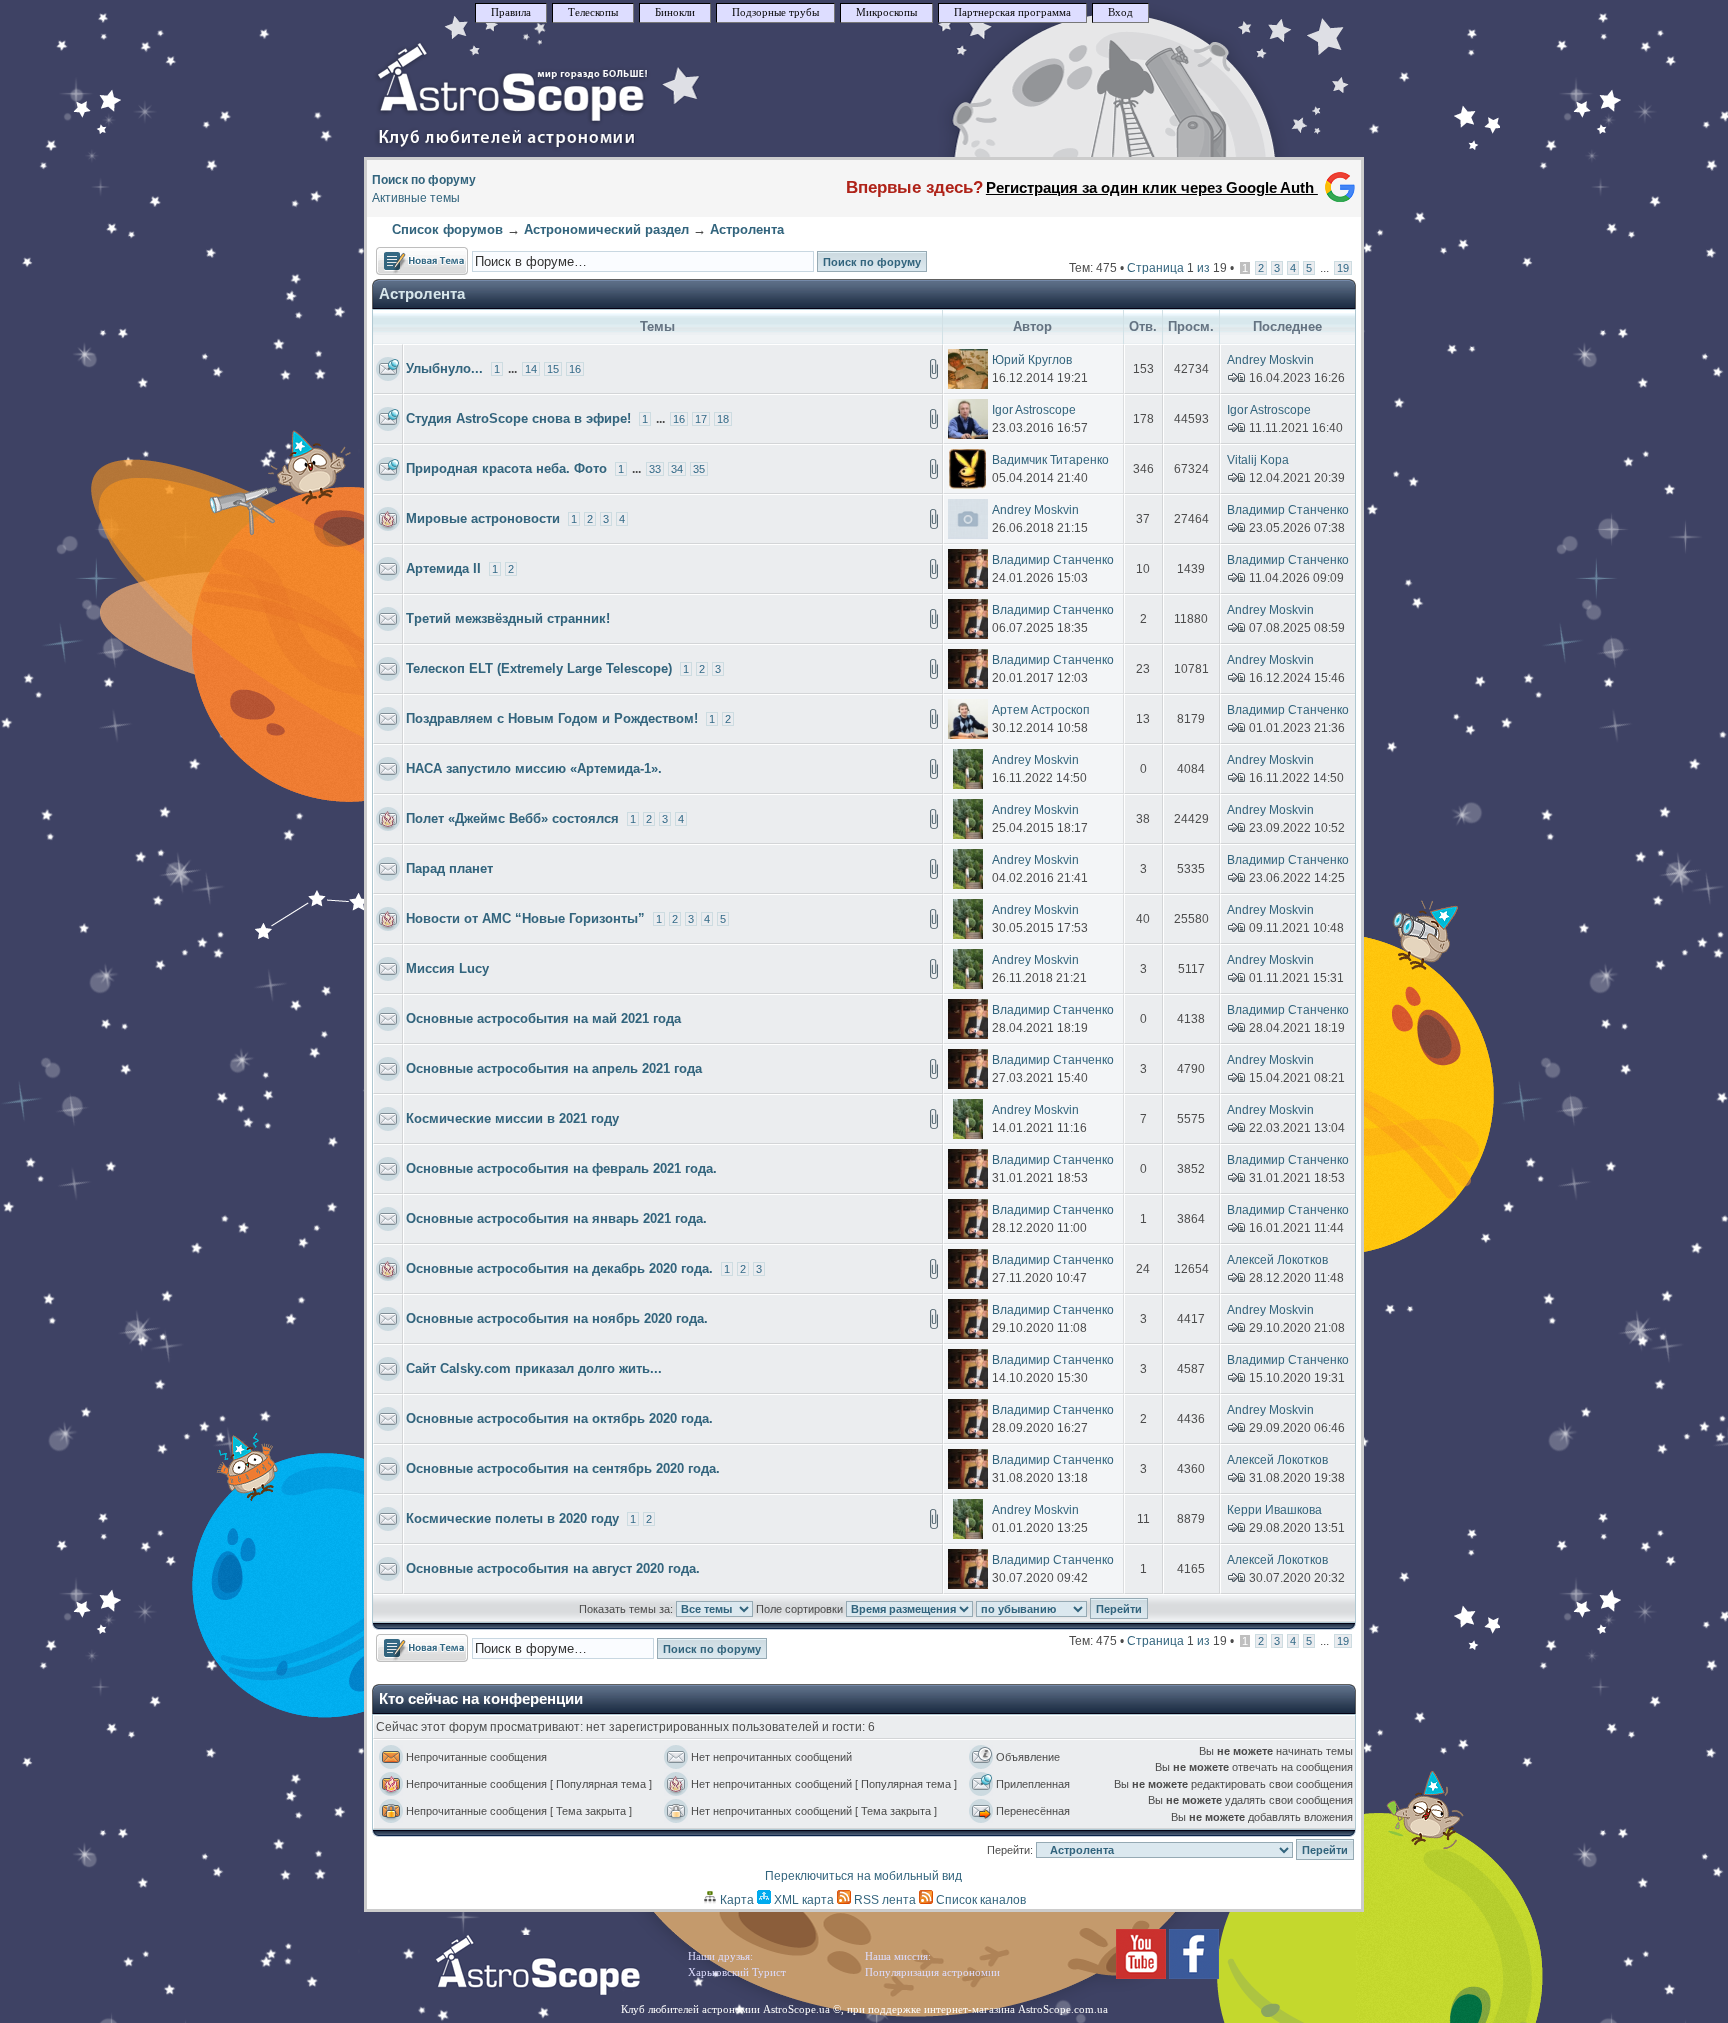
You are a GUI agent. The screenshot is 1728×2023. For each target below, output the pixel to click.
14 (531, 369)
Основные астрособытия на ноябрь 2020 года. (557, 1318)
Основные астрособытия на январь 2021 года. (556, 1218)
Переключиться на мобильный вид (863, 1876)
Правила (511, 12)
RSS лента (883, 1900)
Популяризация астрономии (932, 1972)
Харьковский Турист (737, 1972)
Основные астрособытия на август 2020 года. (553, 1568)
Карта (735, 1900)
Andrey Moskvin (1270, 360)
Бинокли (675, 12)
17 (701, 419)
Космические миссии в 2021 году (512, 1118)
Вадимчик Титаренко (1050, 460)
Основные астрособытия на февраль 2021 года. (561, 1168)
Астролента (747, 229)
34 (677, 469)
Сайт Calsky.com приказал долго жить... (534, 1368)
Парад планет (449, 868)
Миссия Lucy (447, 968)
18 (723, 419)
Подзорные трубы (775, 12)
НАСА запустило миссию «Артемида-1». (534, 768)
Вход (1120, 12)
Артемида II (443, 568)
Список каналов (979, 1900)
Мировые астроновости (483, 518)
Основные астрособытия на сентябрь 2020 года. (563, 1468)
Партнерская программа (1012, 12)
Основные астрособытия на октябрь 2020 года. (559, 1418)
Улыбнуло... (444, 368)
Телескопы (593, 12)
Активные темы (416, 198)
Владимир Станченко (1288, 510)
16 (575, 369)
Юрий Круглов (1032, 360)
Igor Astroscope (1034, 410)
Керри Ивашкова (1274, 1510)
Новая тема (409, 256)
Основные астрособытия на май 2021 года (543, 1018)
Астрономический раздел (606, 229)
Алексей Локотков (1277, 1260)
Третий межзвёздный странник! (508, 618)
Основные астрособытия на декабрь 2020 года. (559, 1268)
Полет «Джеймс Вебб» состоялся (512, 818)
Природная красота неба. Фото (506, 468)
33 (655, 469)
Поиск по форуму (424, 180)
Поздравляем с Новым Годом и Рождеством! (552, 718)
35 (699, 469)
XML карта (802, 1900)
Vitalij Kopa (1258, 460)
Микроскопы (886, 12)
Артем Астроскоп (1041, 710)
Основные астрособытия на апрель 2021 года (554, 1068)
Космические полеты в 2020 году (512, 1518)
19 (1343, 268)
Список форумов (447, 229)
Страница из (1177, 268)
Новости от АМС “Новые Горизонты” (525, 918)
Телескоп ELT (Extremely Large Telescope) (539, 668)
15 (553, 369)
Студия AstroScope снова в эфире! (518, 418)
